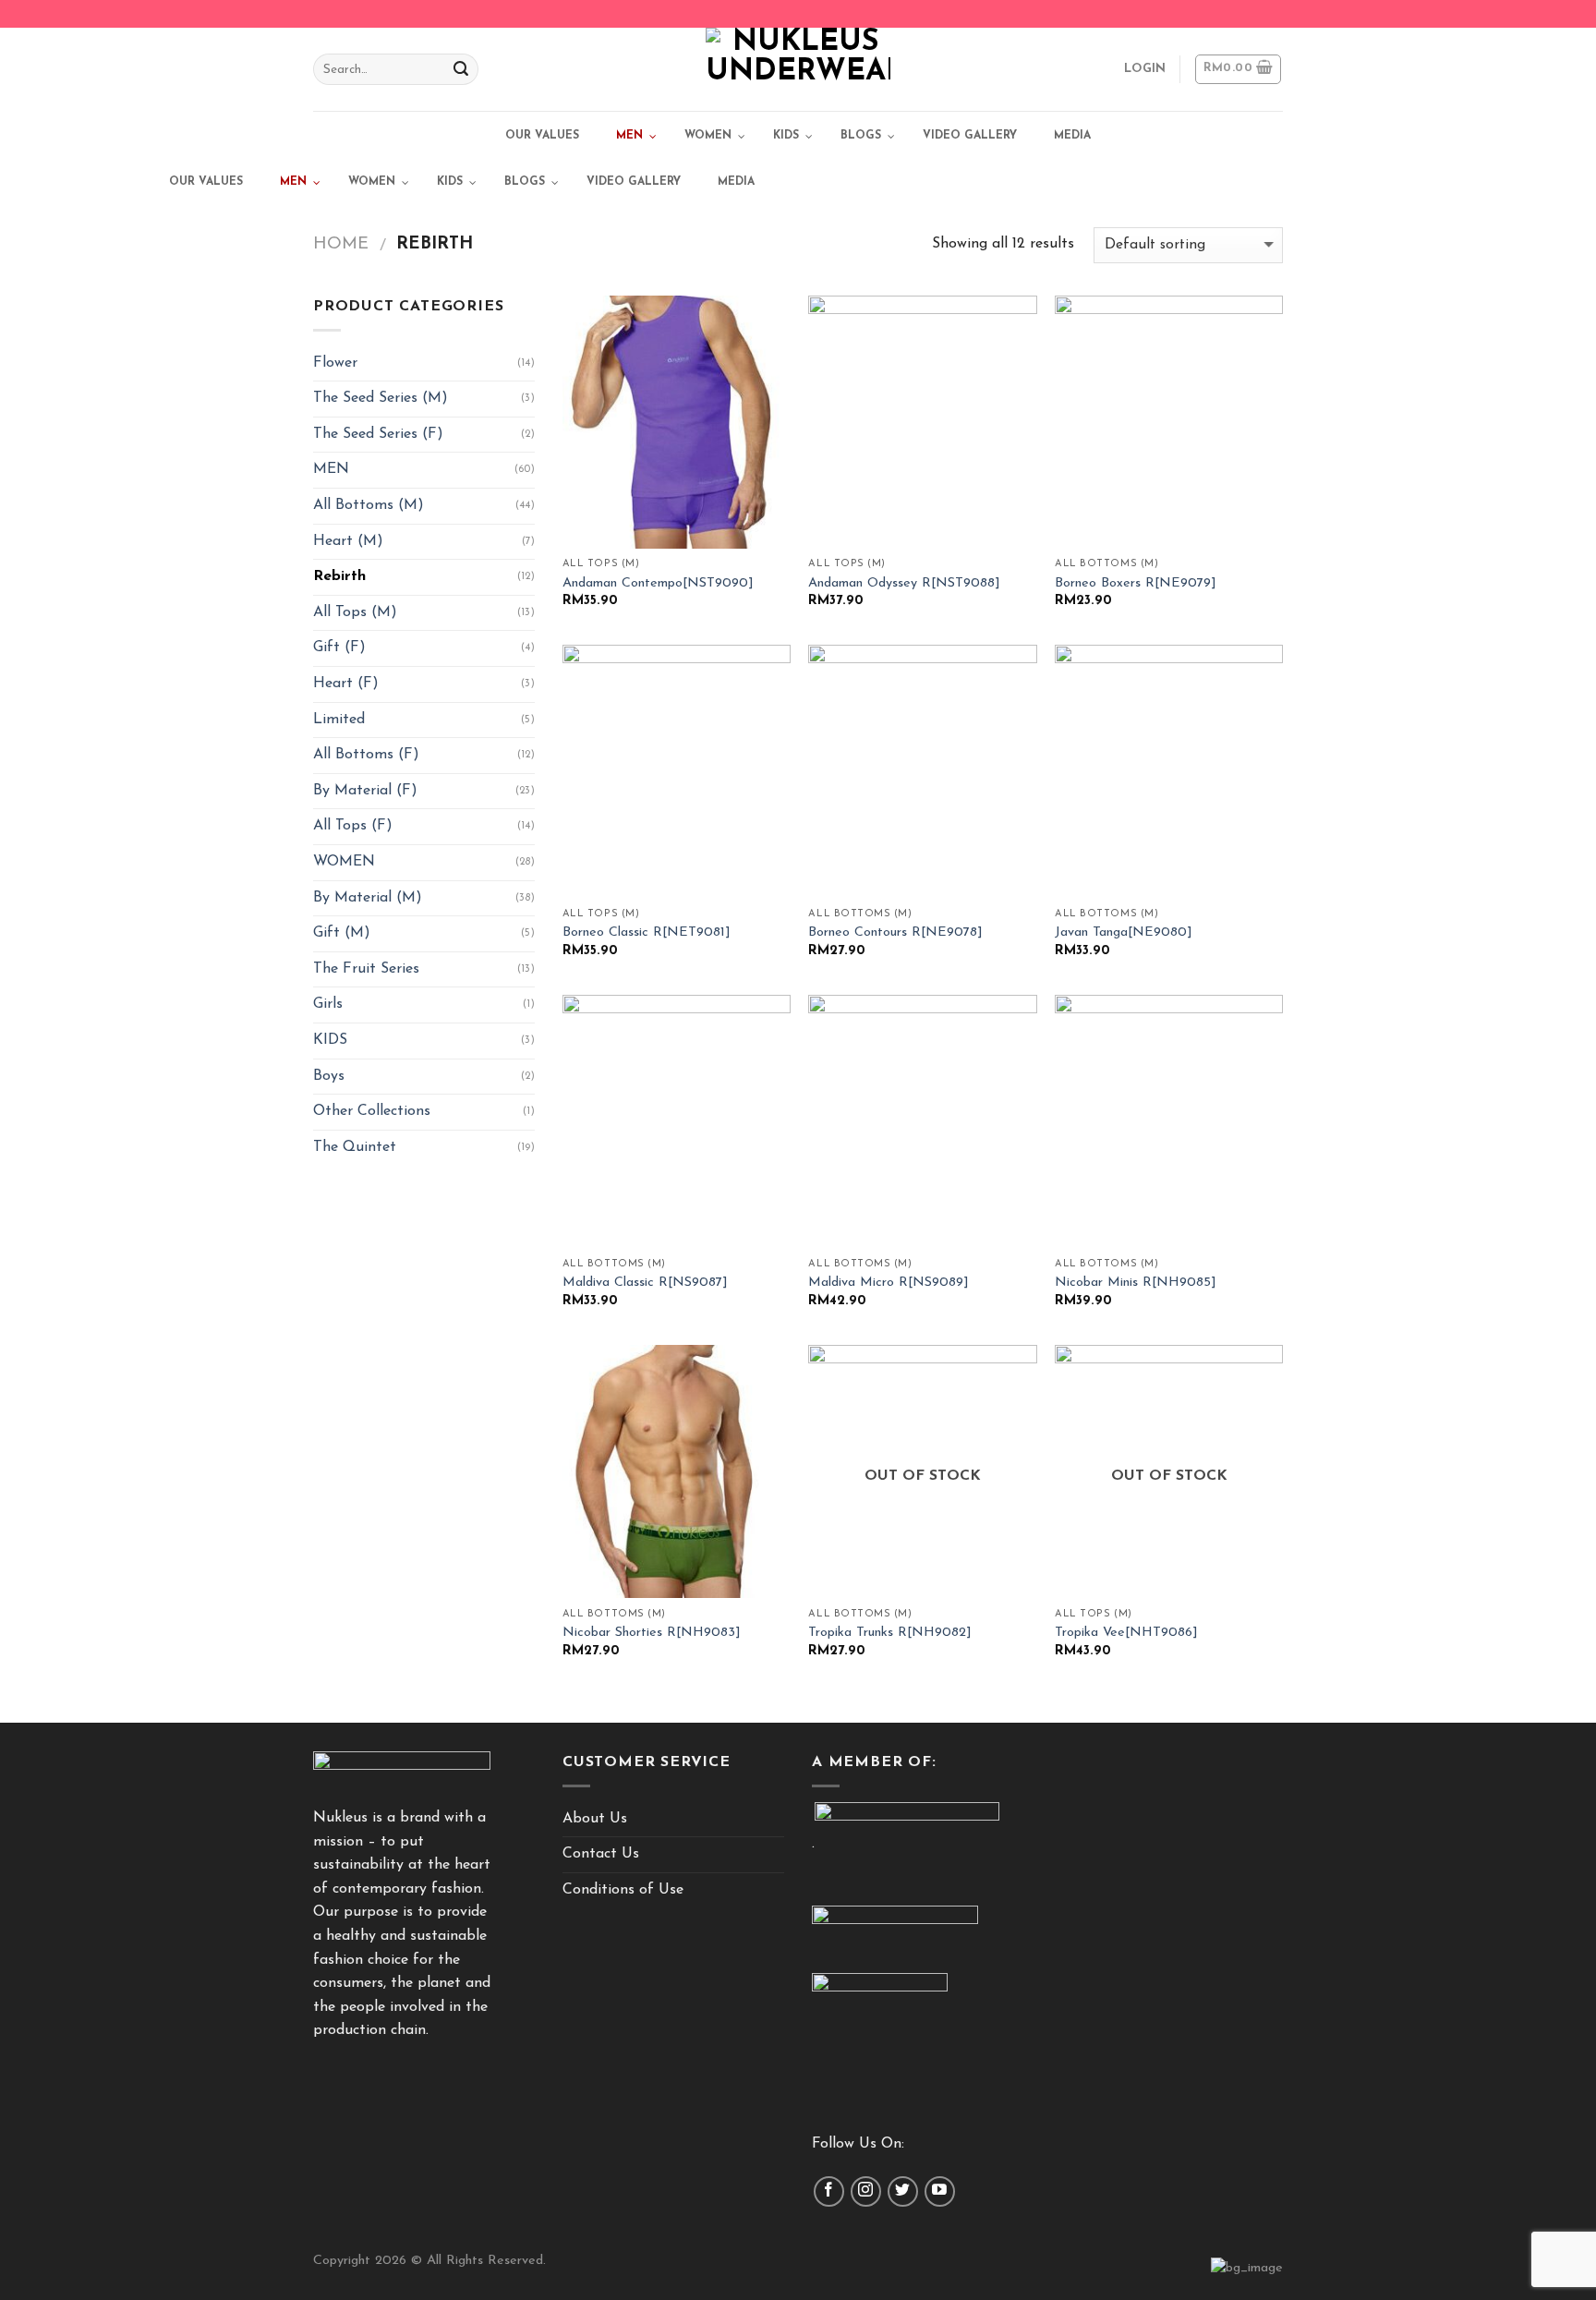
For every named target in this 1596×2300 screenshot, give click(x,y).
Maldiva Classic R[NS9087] (645, 1283)
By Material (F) (365, 791)
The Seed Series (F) (378, 434)
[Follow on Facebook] (829, 2191)
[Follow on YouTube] (940, 2191)
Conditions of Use (623, 1890)
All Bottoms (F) (366, 755)
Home (341, 244)
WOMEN (344, 862)
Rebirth (339, 576)
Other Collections (372, 1111)
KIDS (330, 1040)
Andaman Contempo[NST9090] (658, 583)
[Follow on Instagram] (866, 2191)
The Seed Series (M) (381, 398)
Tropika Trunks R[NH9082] (890, 1633)
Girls (328, 1004)
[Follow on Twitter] (903, 2191)
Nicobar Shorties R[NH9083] (652, 1633)
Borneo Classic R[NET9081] (647, 932)
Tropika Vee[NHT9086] (1126, 1633)
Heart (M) (348, 541)
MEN (331, 469)
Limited (339, 720)
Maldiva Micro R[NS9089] (889, 1283)
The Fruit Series (366, 969)
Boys (329, 1076)
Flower (335, 363)
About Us (595, 1819)
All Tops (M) (355, 612)
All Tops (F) (353, 826)
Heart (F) (346, 684)
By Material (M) (368, 898)
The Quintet (355, 1147)
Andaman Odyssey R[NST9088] (904, 583)
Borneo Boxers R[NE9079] (1136, 583)
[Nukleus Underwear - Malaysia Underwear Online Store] (798, 69)
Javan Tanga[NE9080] (1124, 932)
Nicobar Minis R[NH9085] (1136, 1283)
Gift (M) (342, 933)
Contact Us (601, 1854)
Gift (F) (339, 648)
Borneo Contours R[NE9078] (895, 932)
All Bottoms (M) (369, 505)
